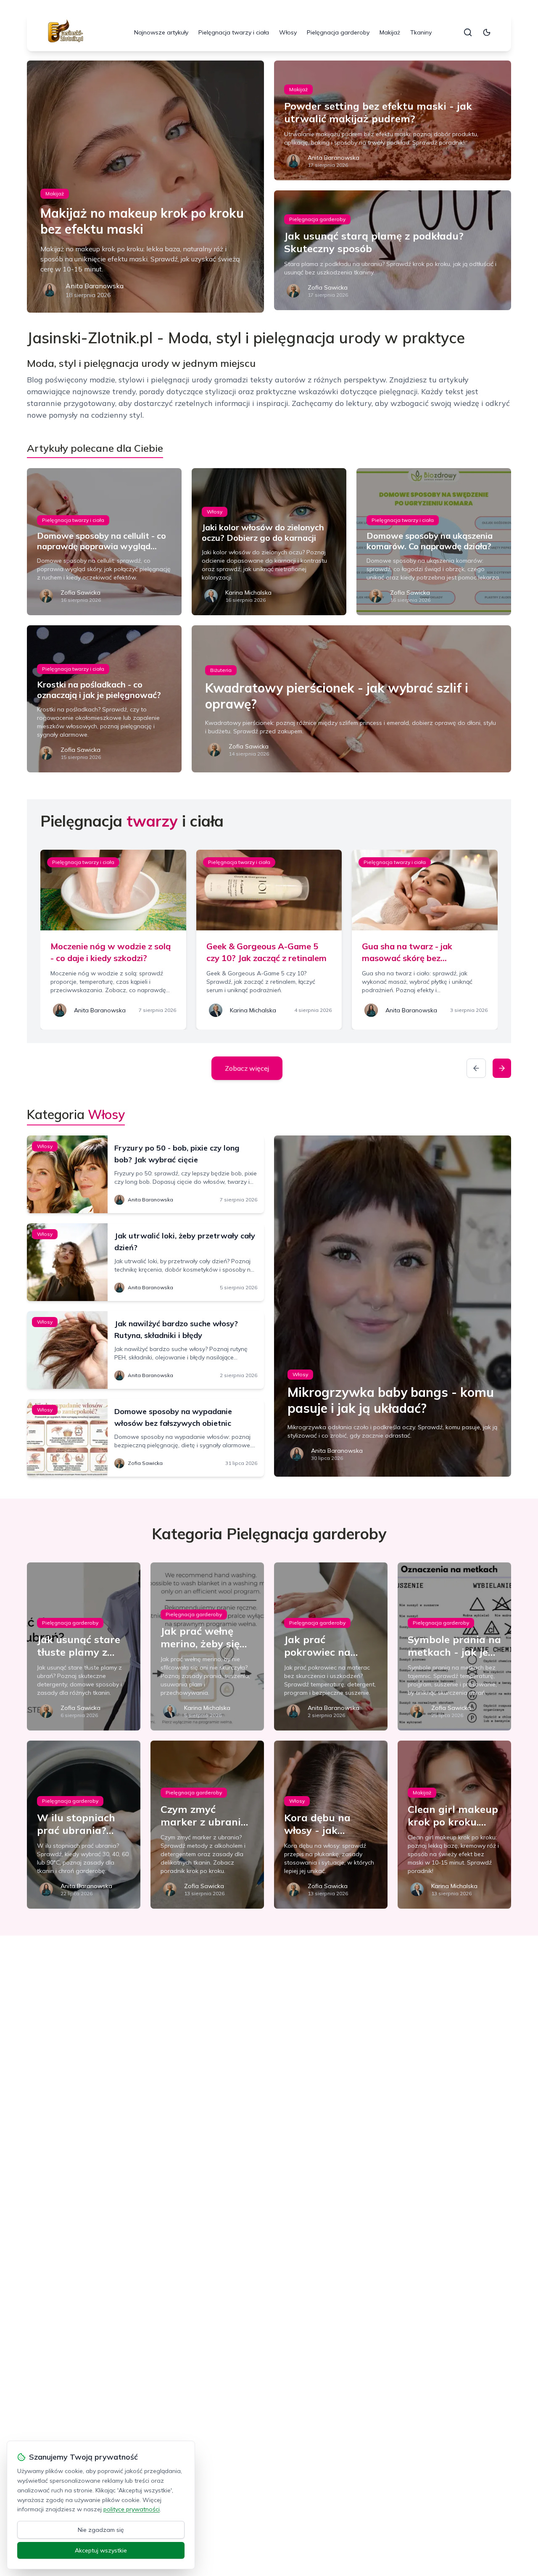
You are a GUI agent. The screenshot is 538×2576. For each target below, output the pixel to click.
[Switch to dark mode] (487, 32)
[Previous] (476, 1068)
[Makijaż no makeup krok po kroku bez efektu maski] (145, 187)
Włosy (288, 32)
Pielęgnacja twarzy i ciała (234, 32)
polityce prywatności (132, 2509)
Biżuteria (221, 670)
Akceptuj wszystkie (101, 2550)
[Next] (502, 1068)
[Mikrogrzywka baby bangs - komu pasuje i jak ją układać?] (393, 1306)
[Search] (468, 32)
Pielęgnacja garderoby (338, 32)
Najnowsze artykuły (161, 32)
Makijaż (390, 32)
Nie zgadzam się (101, 2530)
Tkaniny (421, 32)
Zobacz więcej (247, 1068)
